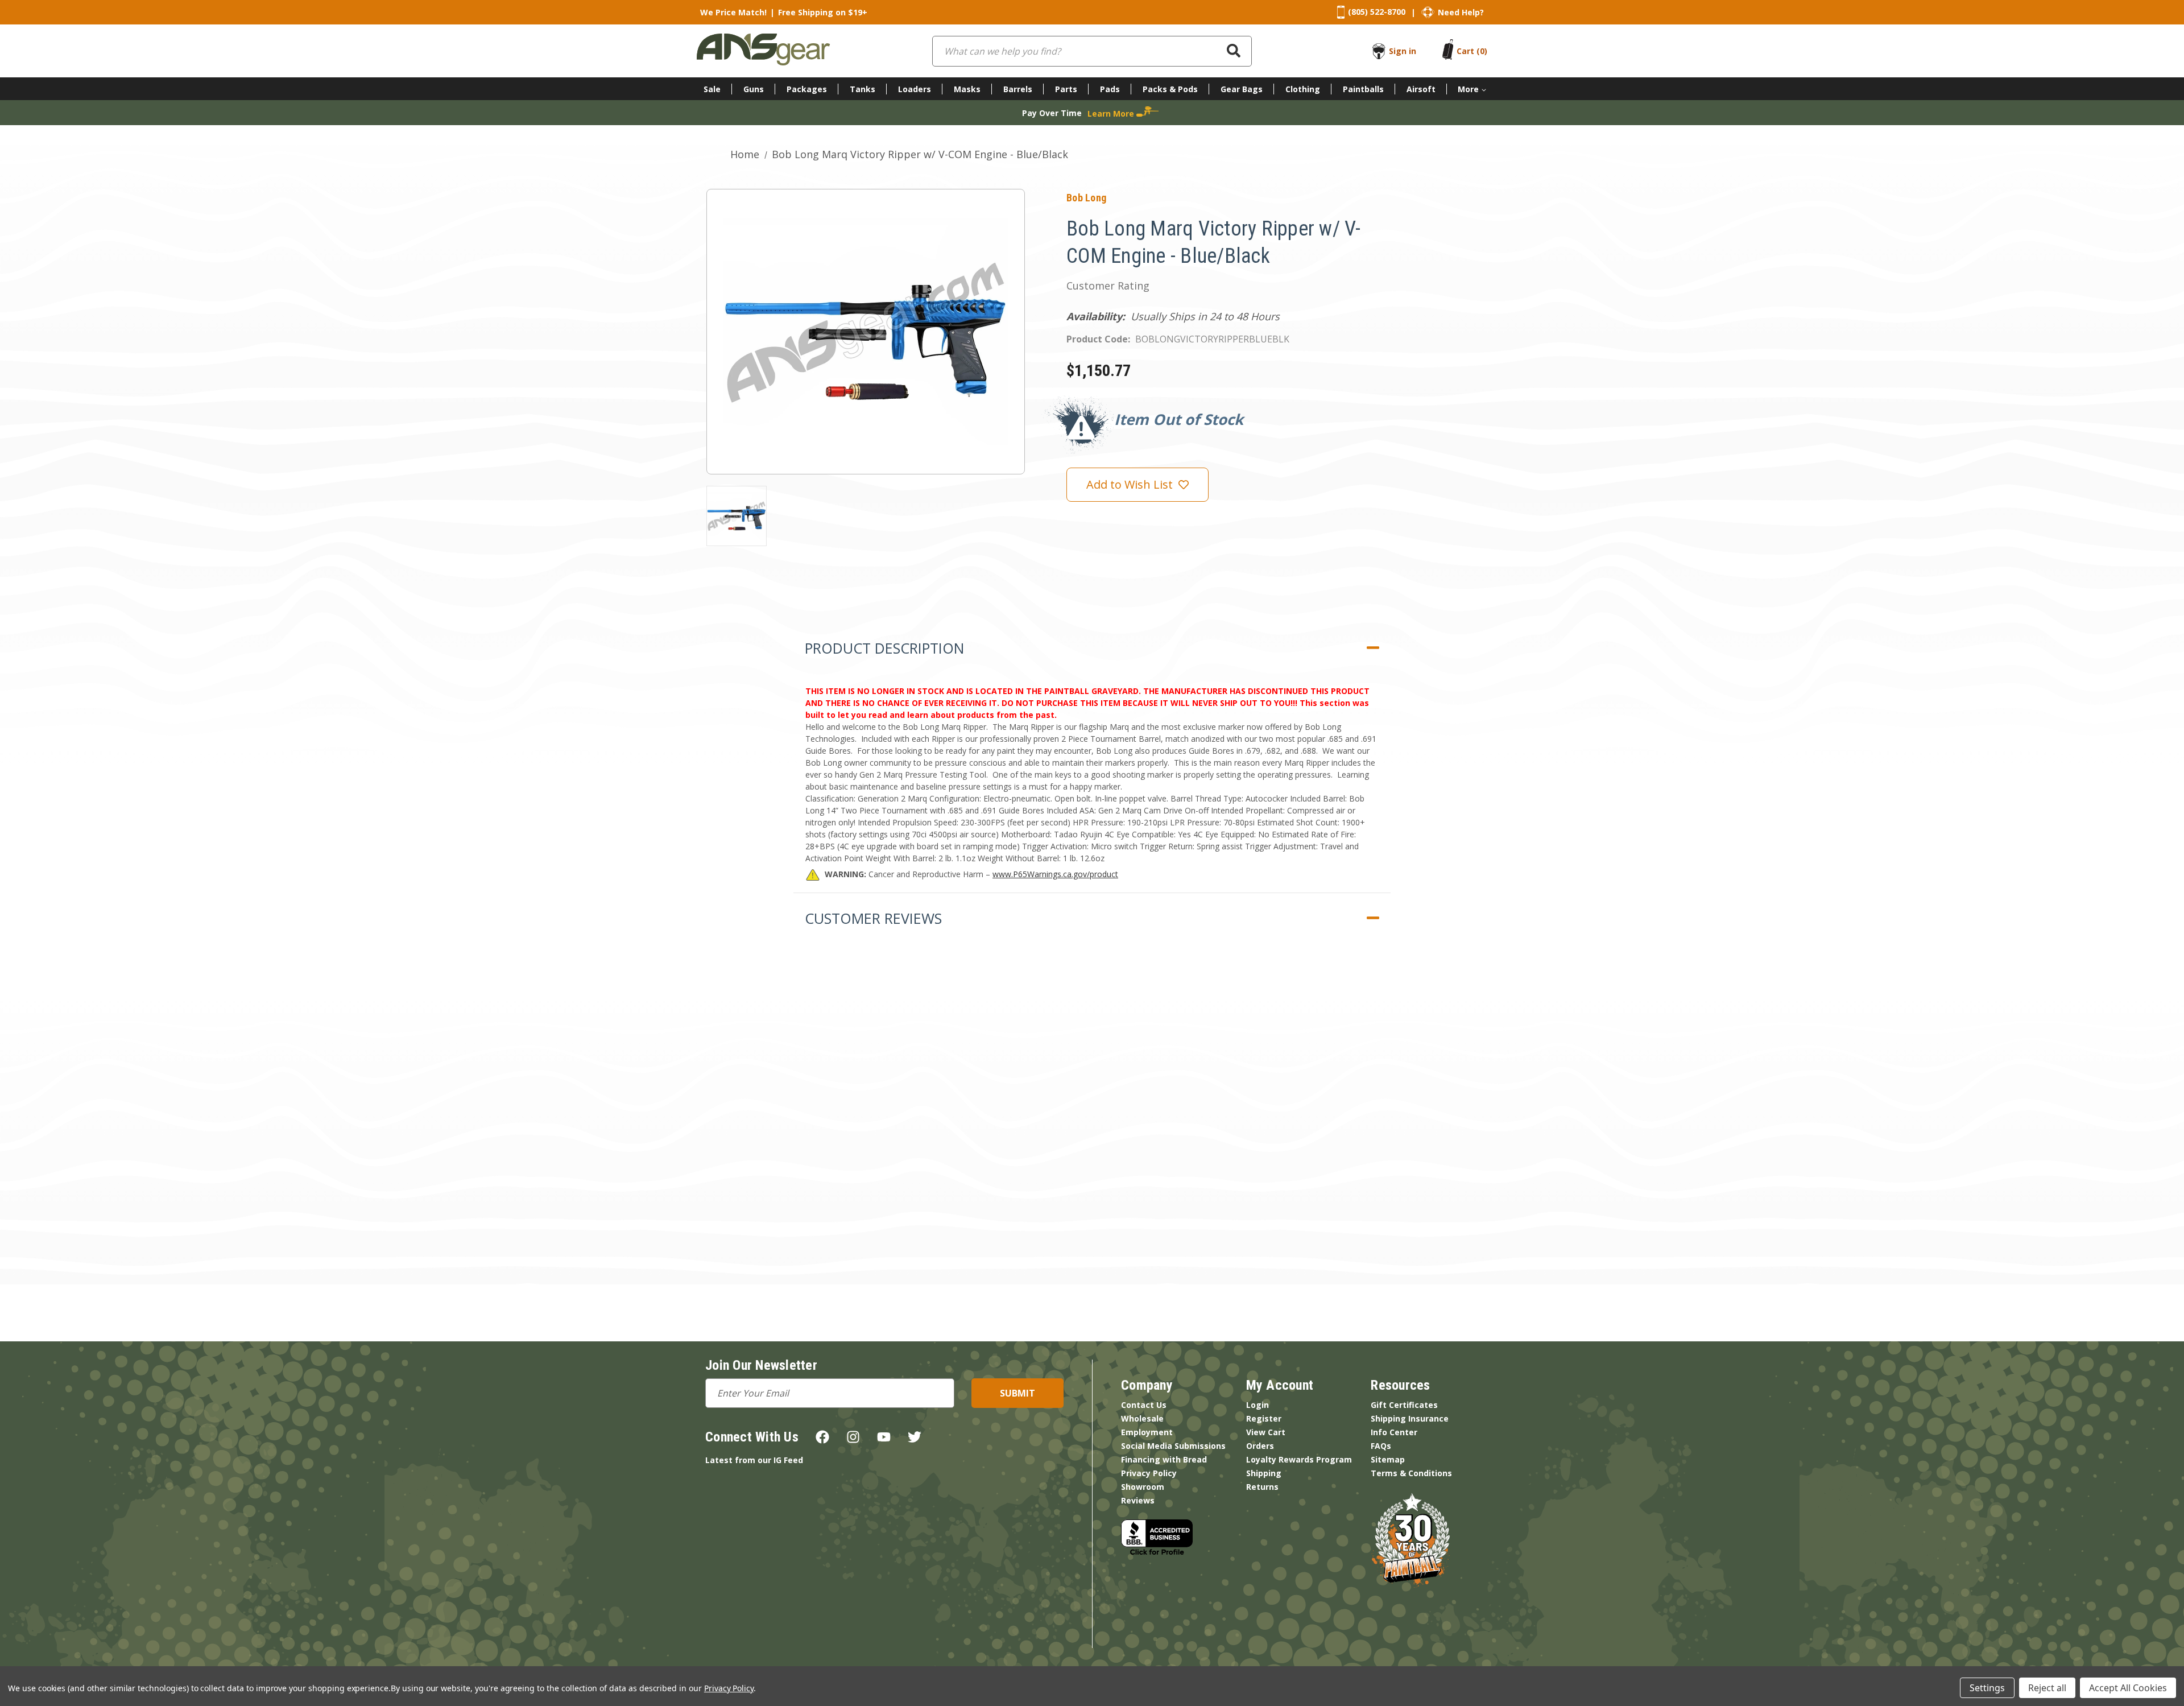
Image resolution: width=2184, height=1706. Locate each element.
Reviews (1138, 1500)
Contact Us (1144, 1405)
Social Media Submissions (1173, 1446)
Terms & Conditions (1411, 1473)
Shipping (1264, 1473)
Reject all (2047, 1688)
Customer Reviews (873, 918)
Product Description (884, 648)
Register (1264, 1418)
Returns (1262, 1487)
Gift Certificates (1404, 1405)
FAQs (1381, 1446)
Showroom (1143, 1487)
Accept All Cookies (2128, 1688)
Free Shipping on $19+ (823, 12)
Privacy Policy (1149, 1473)
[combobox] (1092, 51)
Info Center (1394, 1432)
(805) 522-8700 (1377, 12)
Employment (1147, 1432)
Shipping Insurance (1410, 1418)
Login (1258, 1405)
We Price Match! (733, 12)
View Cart (1266, 1432)
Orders (1260, 1446)
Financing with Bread (1164, 1459)
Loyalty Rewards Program (1299, 1459)
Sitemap (1388, 1459)
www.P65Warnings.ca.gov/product (1055, 874)
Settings (1987, 1688)
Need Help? (1461, 12)
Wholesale (1142, 1418)
